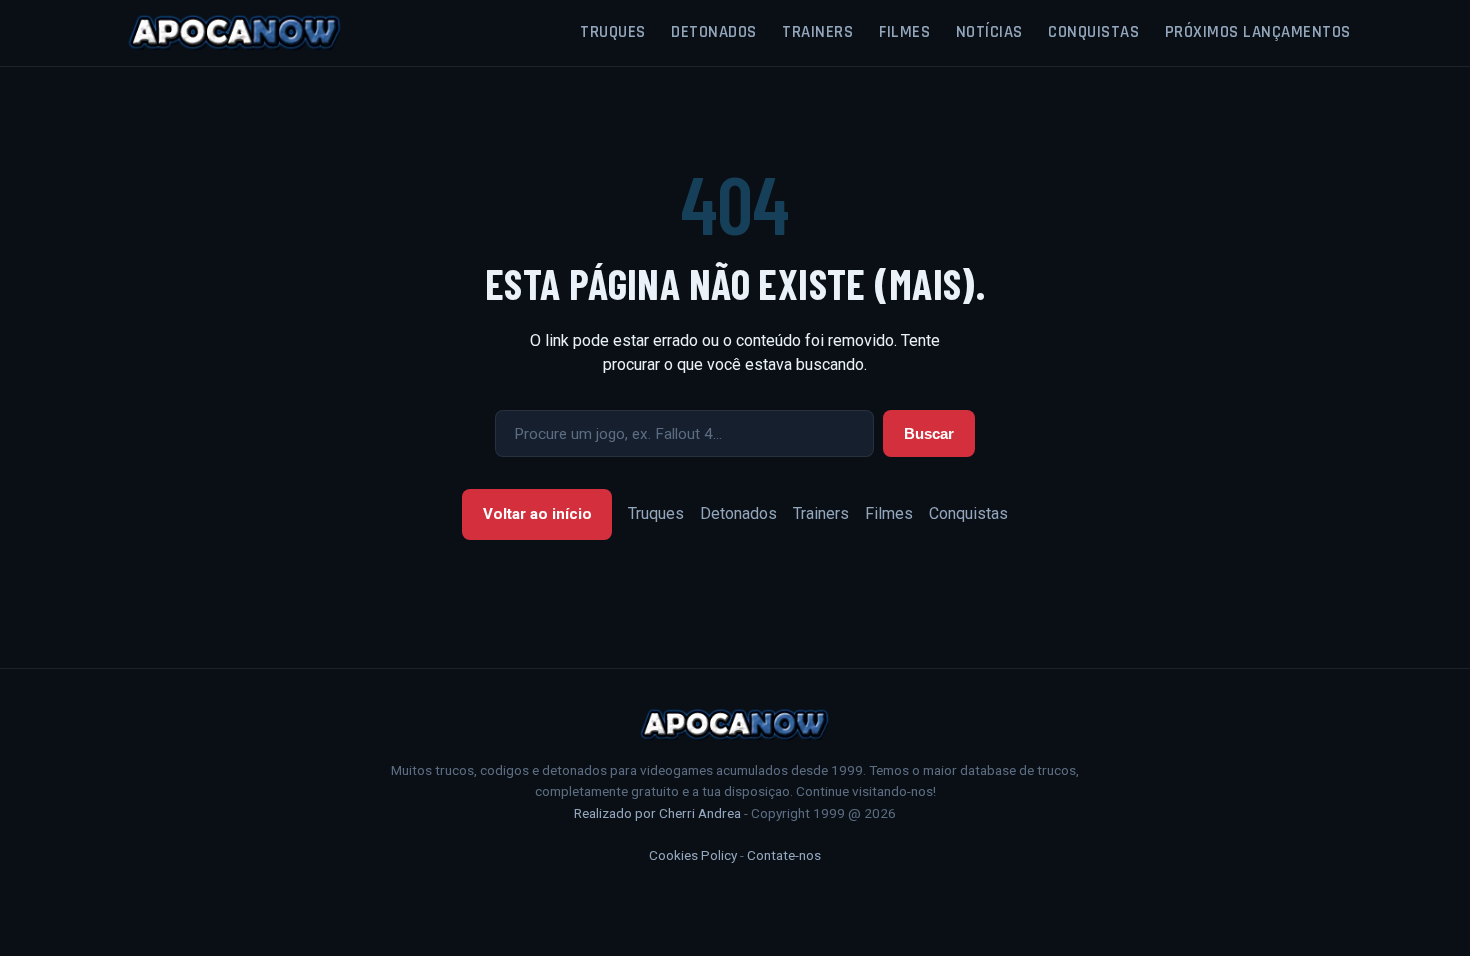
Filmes (904, 32)
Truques (613, 32)
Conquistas (1093, 32)
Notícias (989, 32)
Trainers (817, 32)
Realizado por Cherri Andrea (657, 813)
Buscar (929, 433)
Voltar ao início (537, 514)
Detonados (714, 32)
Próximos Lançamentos (1258, 32)
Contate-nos (784, 855)
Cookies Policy (693, 855)
